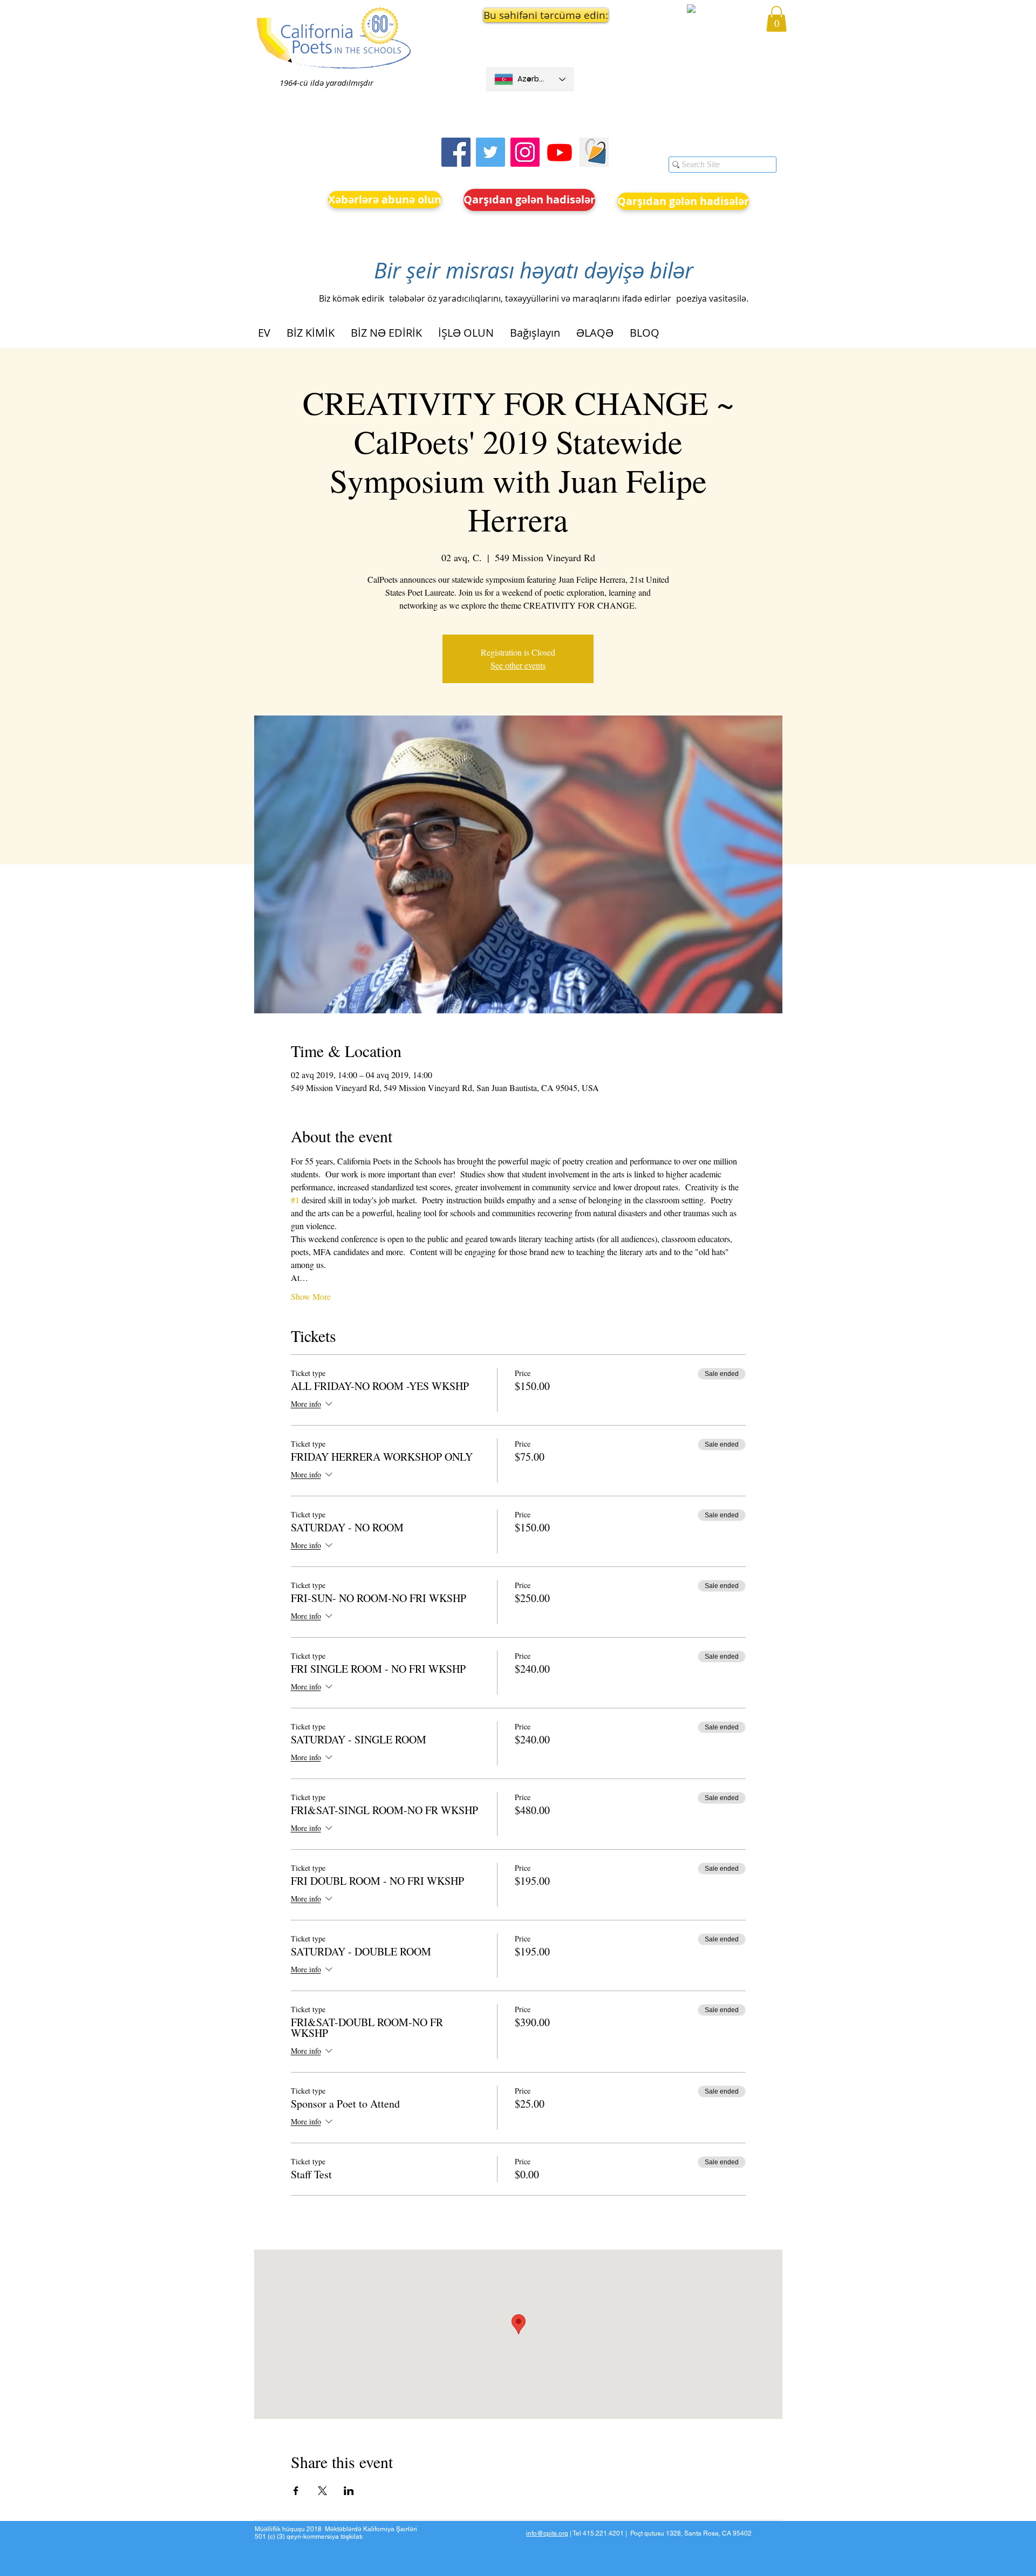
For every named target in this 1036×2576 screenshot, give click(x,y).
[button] (530, 15)
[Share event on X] (322, 2491)
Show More (311, 1296)
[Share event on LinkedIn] (349, 2491)
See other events (518, 665)
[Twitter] (490, 152)
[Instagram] (525, 152)
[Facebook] (456, 152)
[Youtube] (560, 152)
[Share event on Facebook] (296, 2491)
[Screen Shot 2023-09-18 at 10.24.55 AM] (594, 152)
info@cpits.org (547, 2533)
